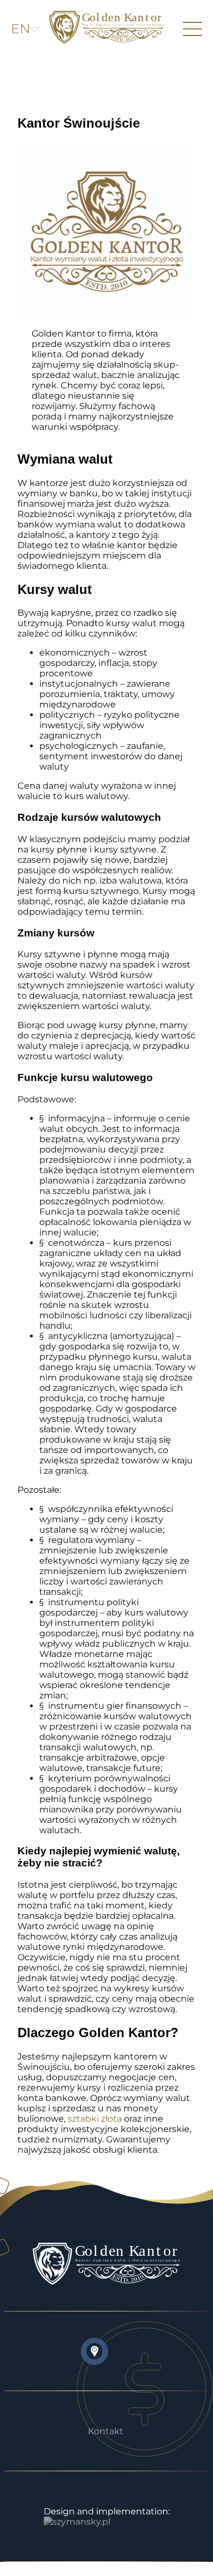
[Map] (94, 2351)
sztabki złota (95, 2119)
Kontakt (106, 2431)
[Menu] (193, 29)
